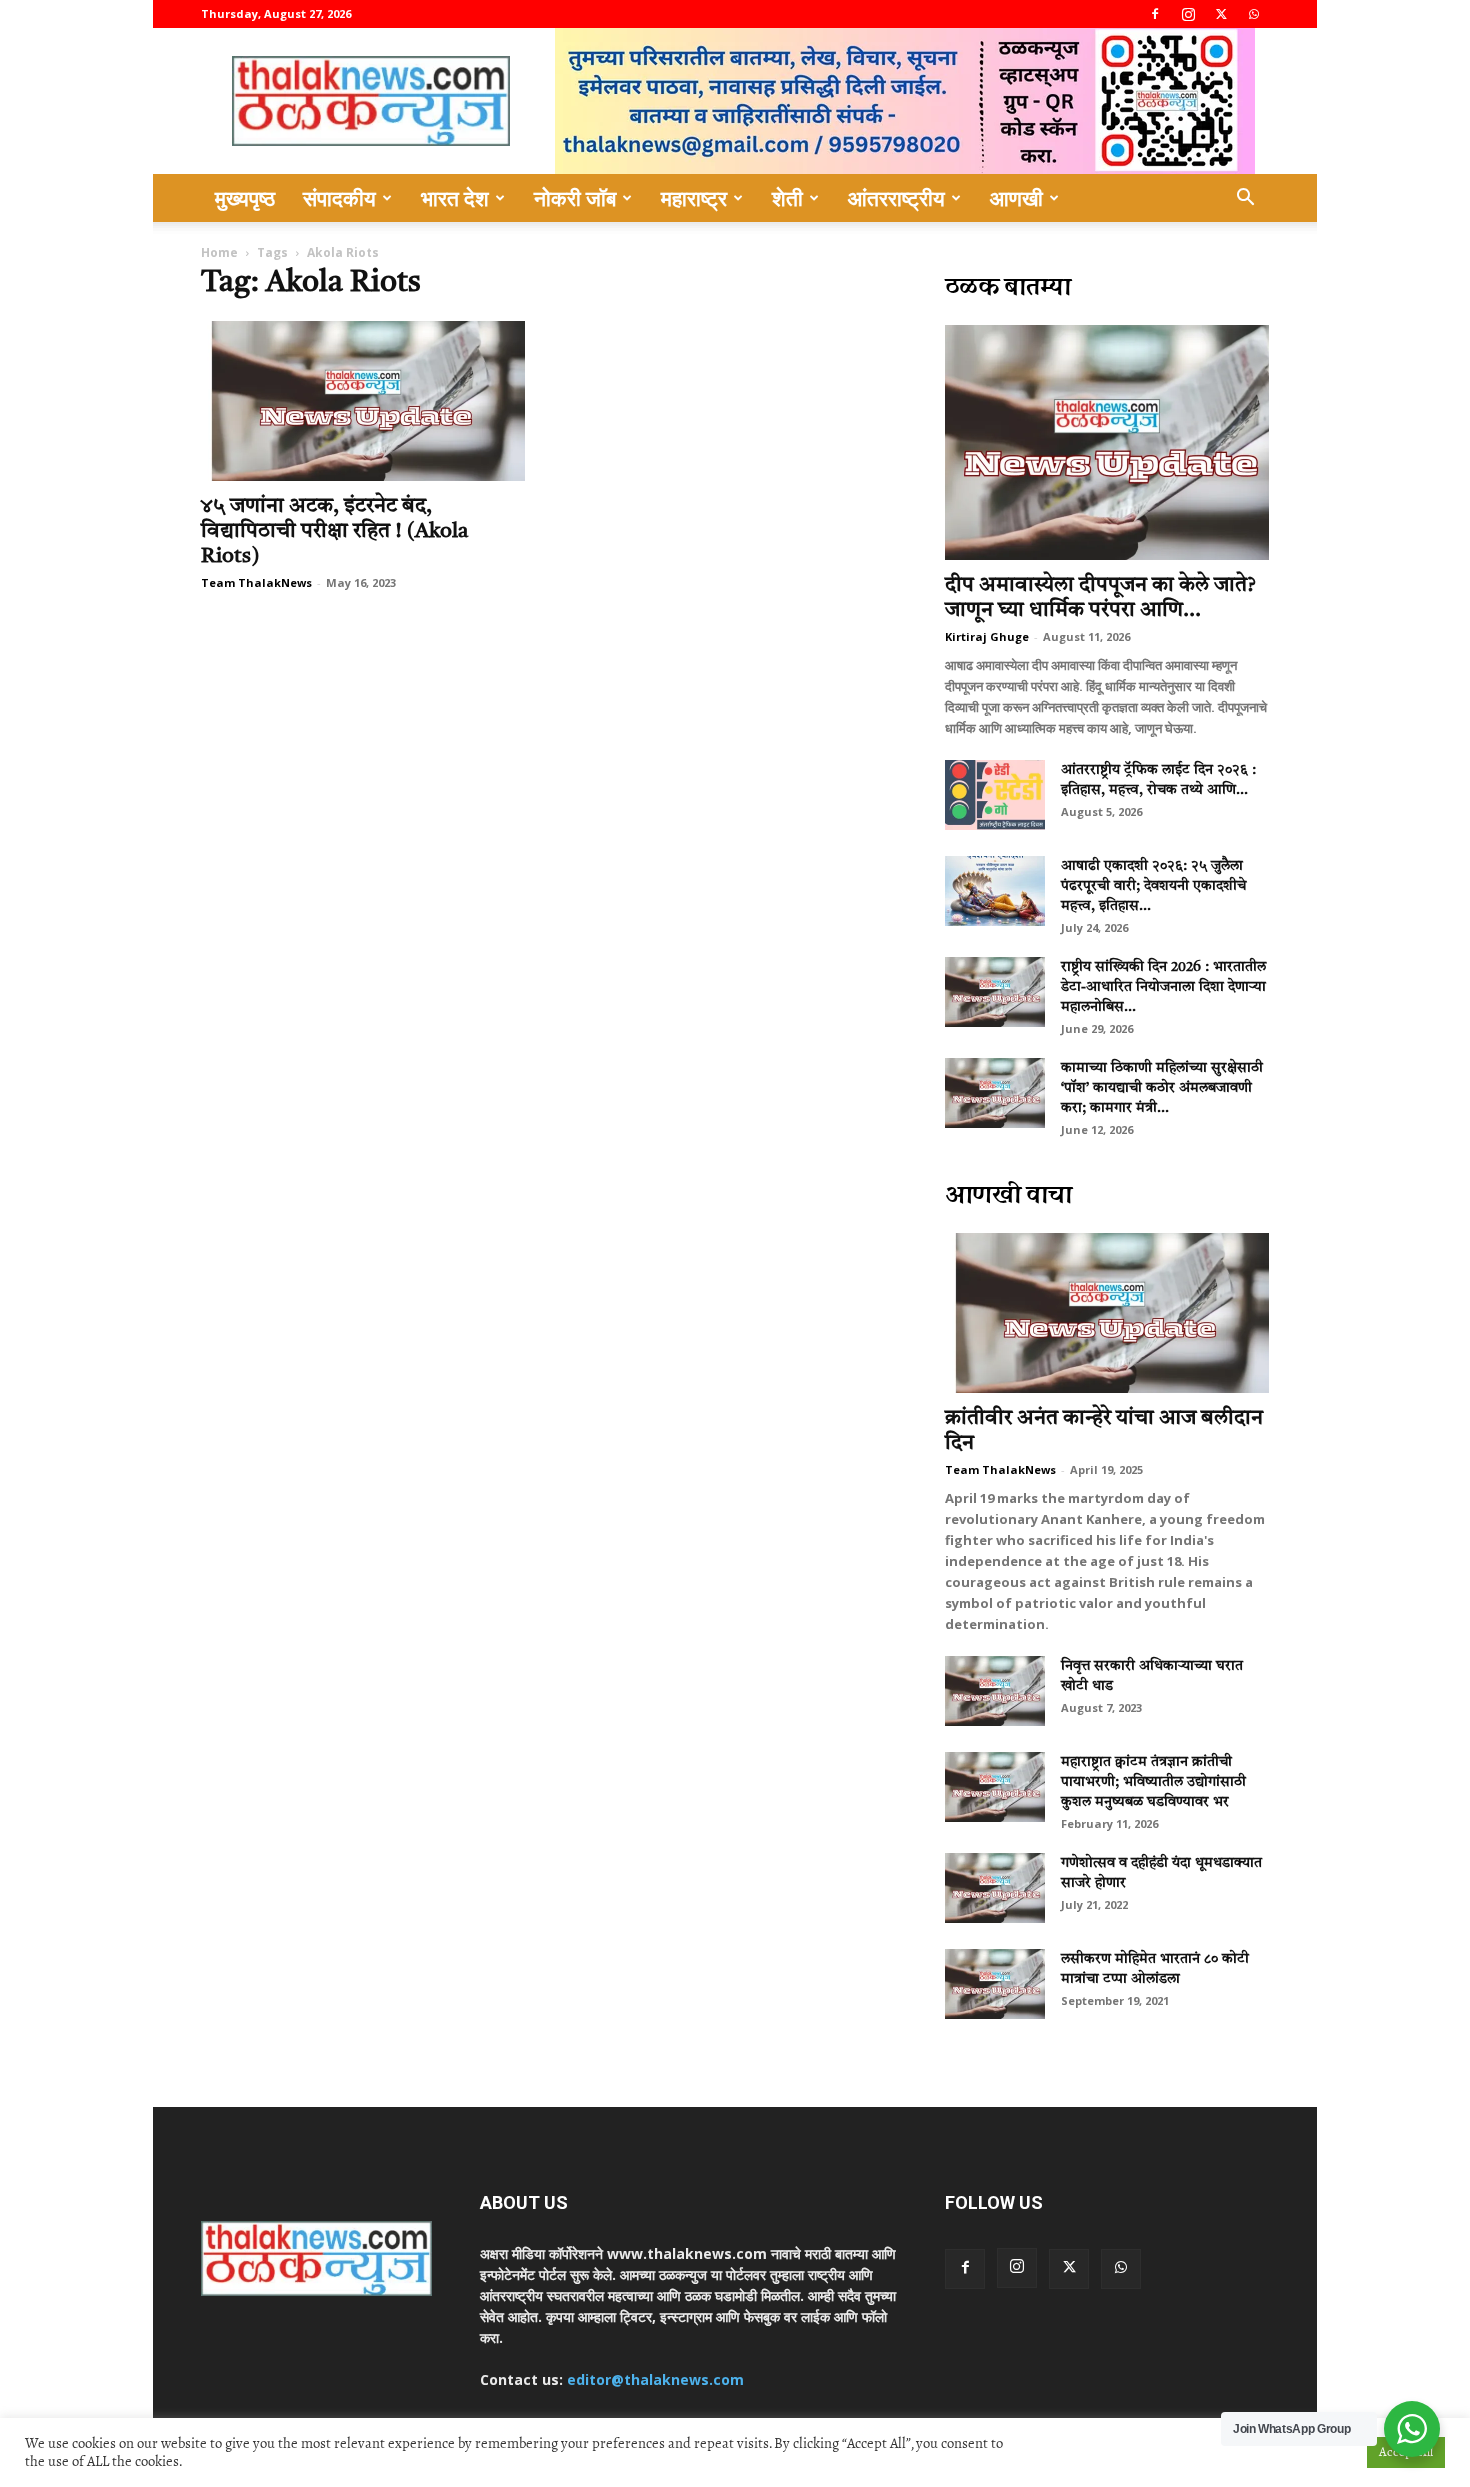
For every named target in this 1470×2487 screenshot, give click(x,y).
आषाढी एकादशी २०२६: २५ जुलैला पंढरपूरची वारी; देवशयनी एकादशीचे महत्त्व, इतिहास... (1153, 886)
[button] (1245, 199)
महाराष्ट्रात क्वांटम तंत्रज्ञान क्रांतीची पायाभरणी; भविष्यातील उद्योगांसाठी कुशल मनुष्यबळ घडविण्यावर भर (1153, 1782)
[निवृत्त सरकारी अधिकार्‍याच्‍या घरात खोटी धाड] (995, 1691)
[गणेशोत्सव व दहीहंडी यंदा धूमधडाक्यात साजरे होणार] (995, 1888)
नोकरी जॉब (575, 198)
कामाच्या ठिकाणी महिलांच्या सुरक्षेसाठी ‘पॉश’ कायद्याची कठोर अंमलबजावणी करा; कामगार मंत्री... (1162, 1088)
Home (219, 252)
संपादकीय (339, 198)
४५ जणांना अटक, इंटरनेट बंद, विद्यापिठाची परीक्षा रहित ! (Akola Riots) (334, 531)
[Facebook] (1155, 14)
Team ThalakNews (256, 582)
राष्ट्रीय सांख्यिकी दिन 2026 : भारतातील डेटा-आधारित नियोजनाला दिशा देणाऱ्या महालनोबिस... (1163, 987)
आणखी (1016, 198)
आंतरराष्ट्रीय (896, 198)
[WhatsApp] (1254, 14)
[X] (1221, 14)
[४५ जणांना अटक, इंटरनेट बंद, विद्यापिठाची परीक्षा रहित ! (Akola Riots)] (363, 401)
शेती (787, 198)
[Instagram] (1188, 14)
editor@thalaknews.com (655, 2379)
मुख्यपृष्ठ (245, 198)
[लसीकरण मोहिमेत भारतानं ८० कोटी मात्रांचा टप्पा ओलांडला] (995, 1984)
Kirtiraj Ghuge (987, 636)
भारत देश (455, 198)
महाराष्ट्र (694, 198)
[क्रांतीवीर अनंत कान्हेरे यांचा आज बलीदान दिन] (1107, 1313)
